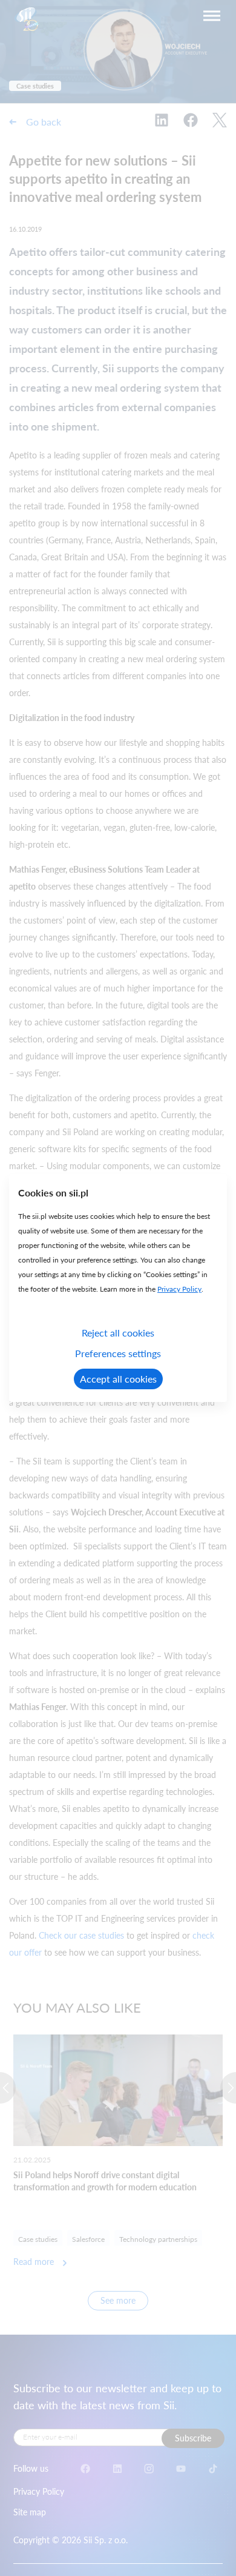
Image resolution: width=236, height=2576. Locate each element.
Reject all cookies (118, 1333)
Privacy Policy (179, 1289)
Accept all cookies (118, 1379)
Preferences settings (118, 1353)
